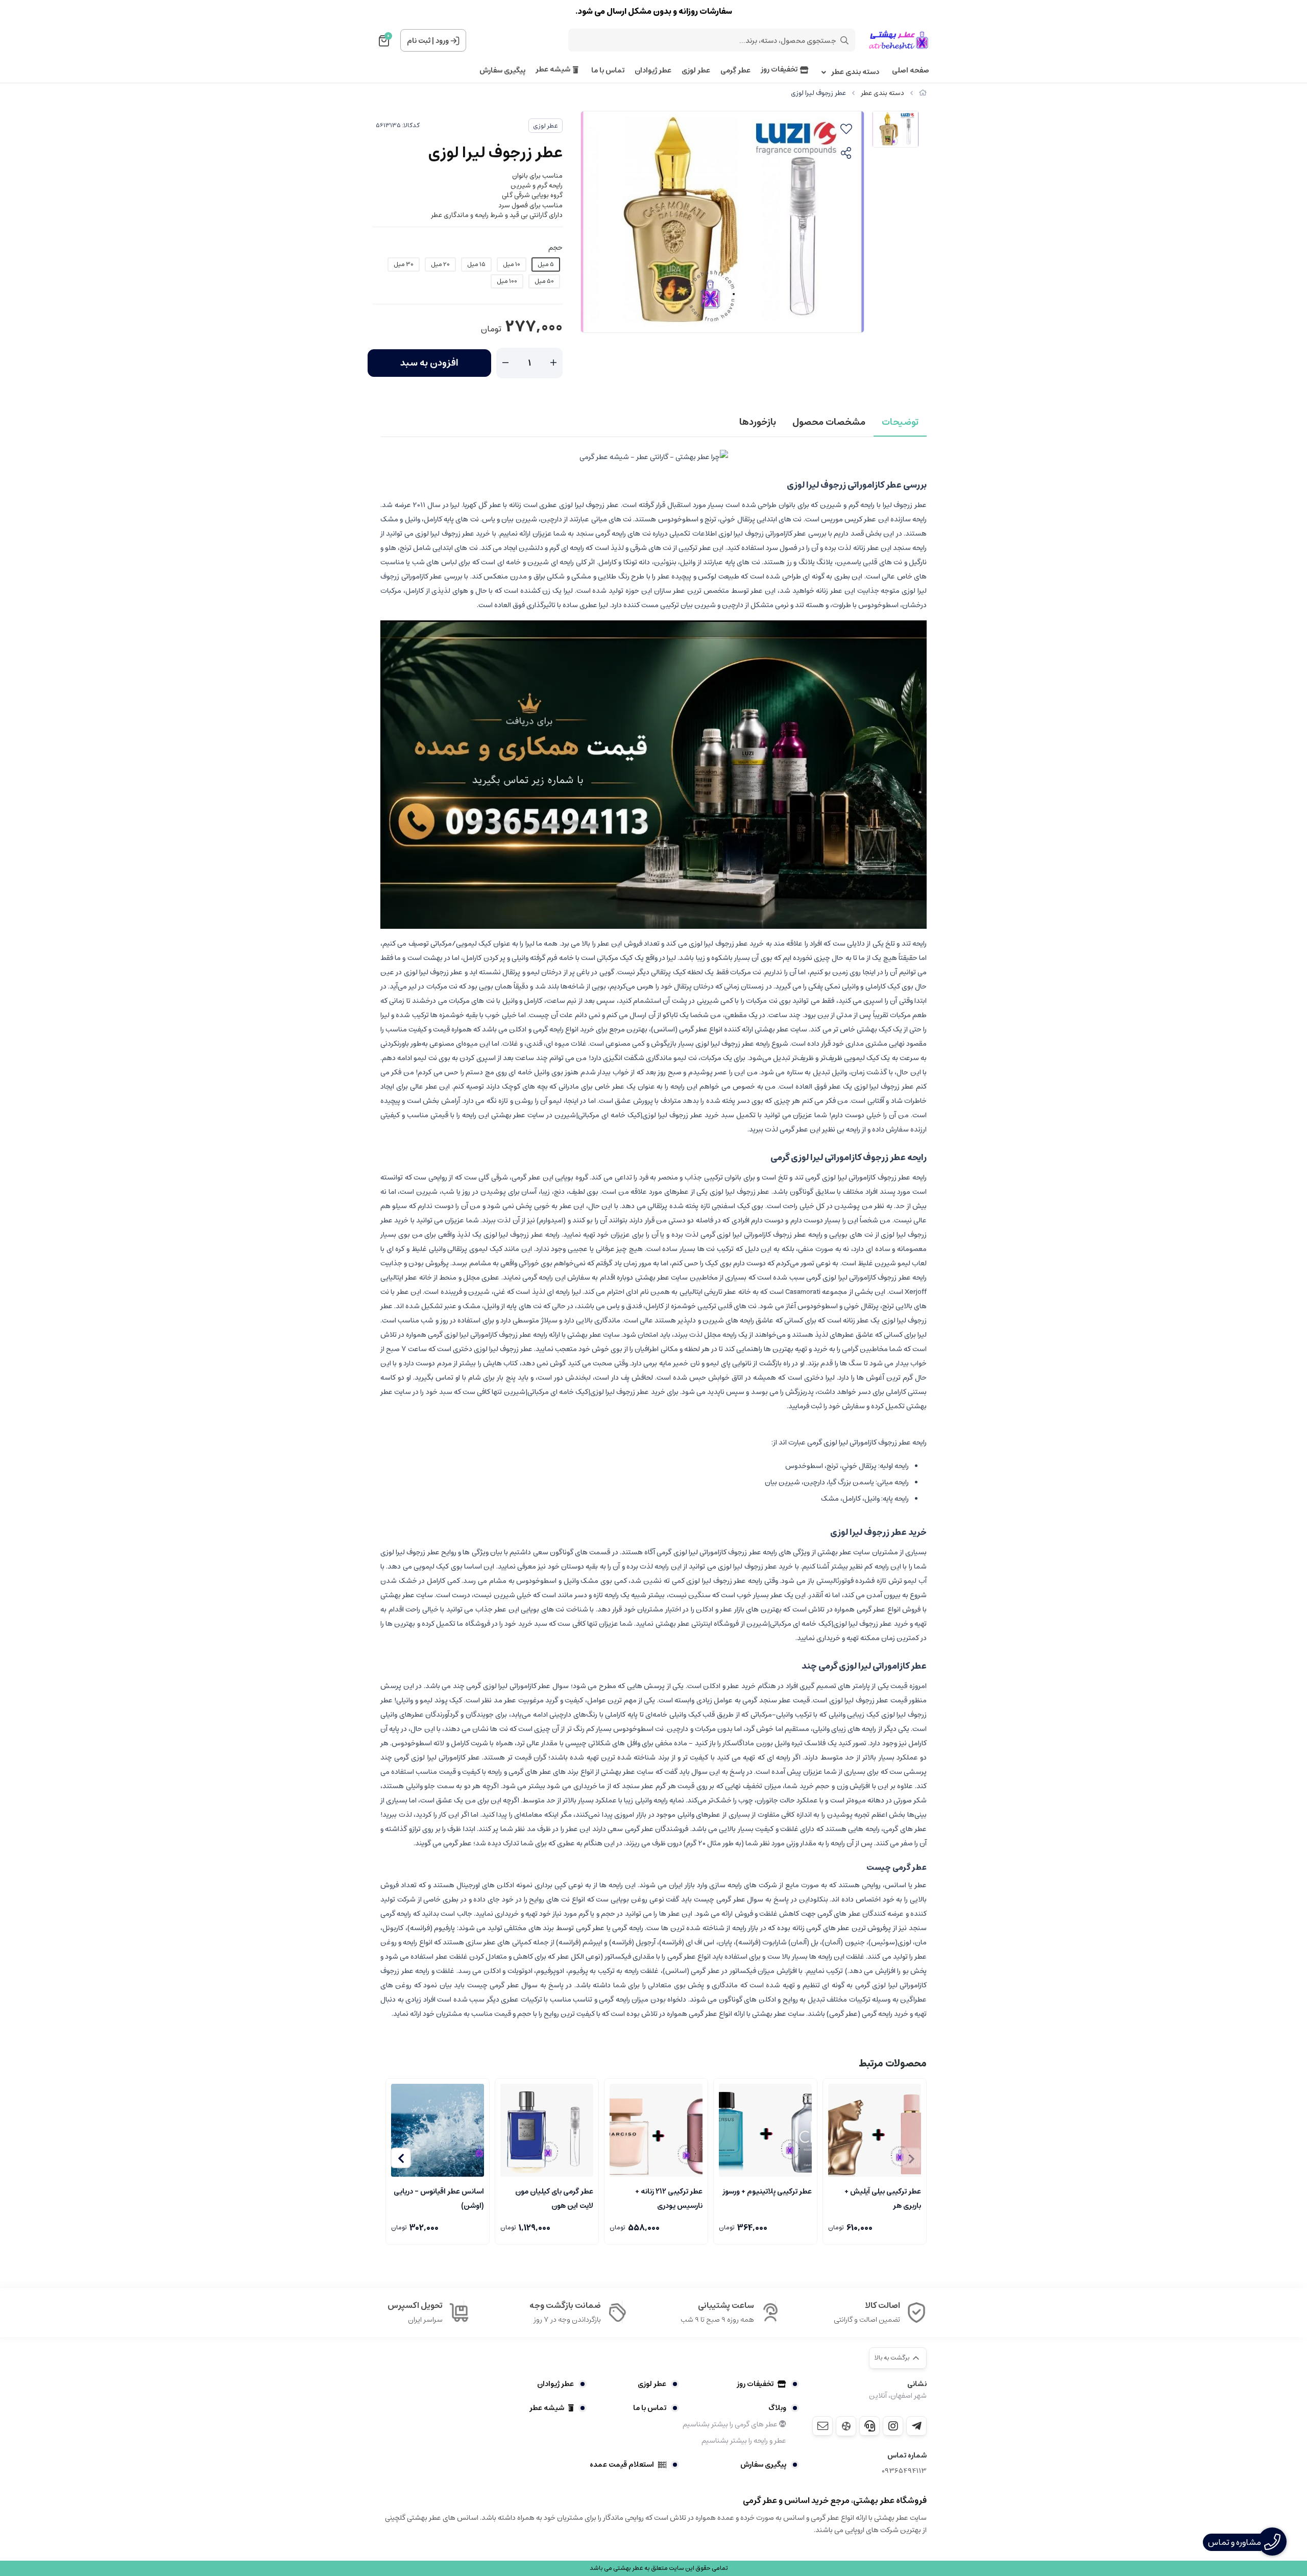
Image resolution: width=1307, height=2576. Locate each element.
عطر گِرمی (735, 71)
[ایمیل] (822, 2426)
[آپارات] (846, 2426)
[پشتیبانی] (869, 2426)
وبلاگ (777, 2408)
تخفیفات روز (779, 70)
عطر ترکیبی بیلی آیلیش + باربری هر (883, 2198)
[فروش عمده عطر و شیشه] (653, 774)
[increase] (553, 363)
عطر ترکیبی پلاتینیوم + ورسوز (767, 2192)
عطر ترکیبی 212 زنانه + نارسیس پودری (669, 2198)
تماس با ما (608, 71)
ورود (442, 41)
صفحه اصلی (911, 71)
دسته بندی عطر (855, 72)
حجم (555, 248)
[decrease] (505, 363)
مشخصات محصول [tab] (829, 422)
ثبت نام (419, 41)
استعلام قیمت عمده (622, 2465)
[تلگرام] (916, 2426)
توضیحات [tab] (900, 422)
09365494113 (904, 2471)
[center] (844, 40)
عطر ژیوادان (653, 71)
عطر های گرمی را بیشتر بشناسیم (731, 2424)
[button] (401, 2158)
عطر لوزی (696, 71)
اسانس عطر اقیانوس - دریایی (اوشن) (439, 2198)
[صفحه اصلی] (923, 93)
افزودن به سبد (429, 363)
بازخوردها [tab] (758, 422)
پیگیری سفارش (502, 71)
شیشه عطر (553, 70)
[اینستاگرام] (893, 2426)
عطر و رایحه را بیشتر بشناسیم (744, 2441)
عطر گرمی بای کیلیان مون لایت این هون (554, 2198)
